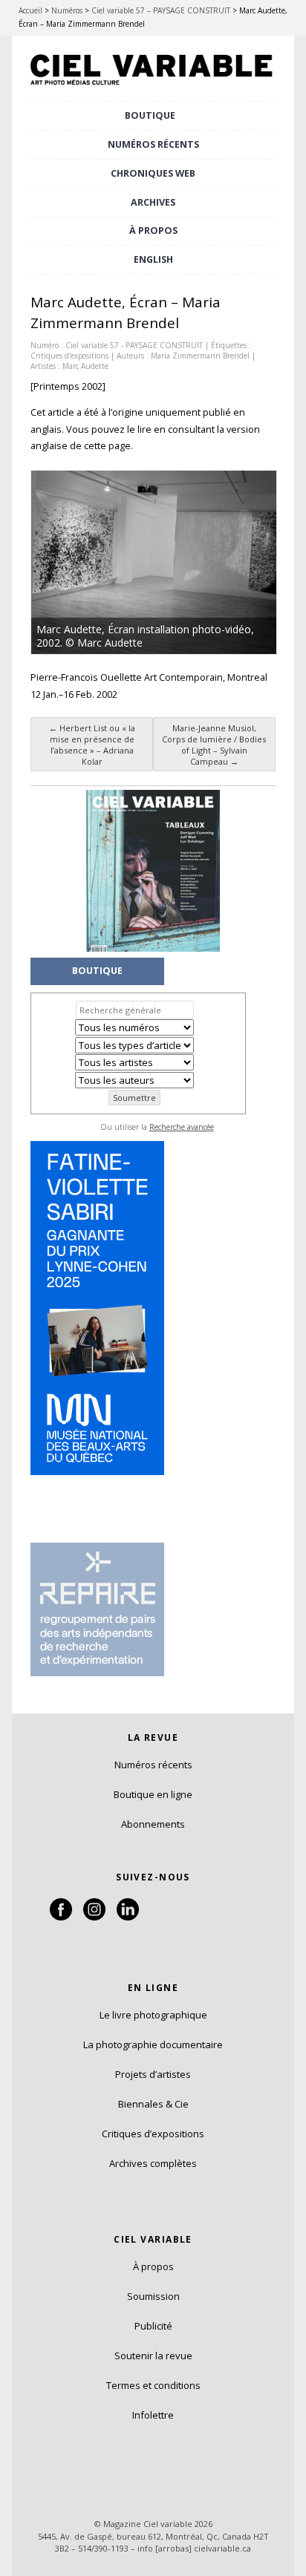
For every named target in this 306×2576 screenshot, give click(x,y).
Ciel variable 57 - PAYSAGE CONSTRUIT (134, 345)
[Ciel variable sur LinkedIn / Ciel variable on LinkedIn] (128, 1917)
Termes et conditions (153, 2385)
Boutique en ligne (153, 1794)
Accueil (30, 10)
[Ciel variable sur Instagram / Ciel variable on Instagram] (94, 1917)
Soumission (153, 2296)
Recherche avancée (182, 1127)
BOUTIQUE (150, 115)
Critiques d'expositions (69, 356)
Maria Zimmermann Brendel (200, 356)
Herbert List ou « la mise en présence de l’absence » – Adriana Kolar (92, 745)
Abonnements (153, 1824)
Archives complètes (153, 2163)
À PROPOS (153, 231)
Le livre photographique (153, 2015)
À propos (153, 2266)
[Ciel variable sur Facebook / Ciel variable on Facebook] (61, 1917)
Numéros (67, 10)
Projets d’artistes (153, 2074)
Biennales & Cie (153, 2104)
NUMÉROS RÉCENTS (153, 144)
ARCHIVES (153, 202)
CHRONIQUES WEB (153, 173)
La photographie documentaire (153, 2044)
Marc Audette (85, 366)
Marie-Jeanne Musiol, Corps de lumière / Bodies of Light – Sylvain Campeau (214, 745)
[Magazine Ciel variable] (153, 87)
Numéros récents (153, 1765)
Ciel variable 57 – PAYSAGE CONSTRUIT (161, 10)
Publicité (153, 2326)
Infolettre (153, 2415)
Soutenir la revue (153, 2356)
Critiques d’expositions (153, 2134)
